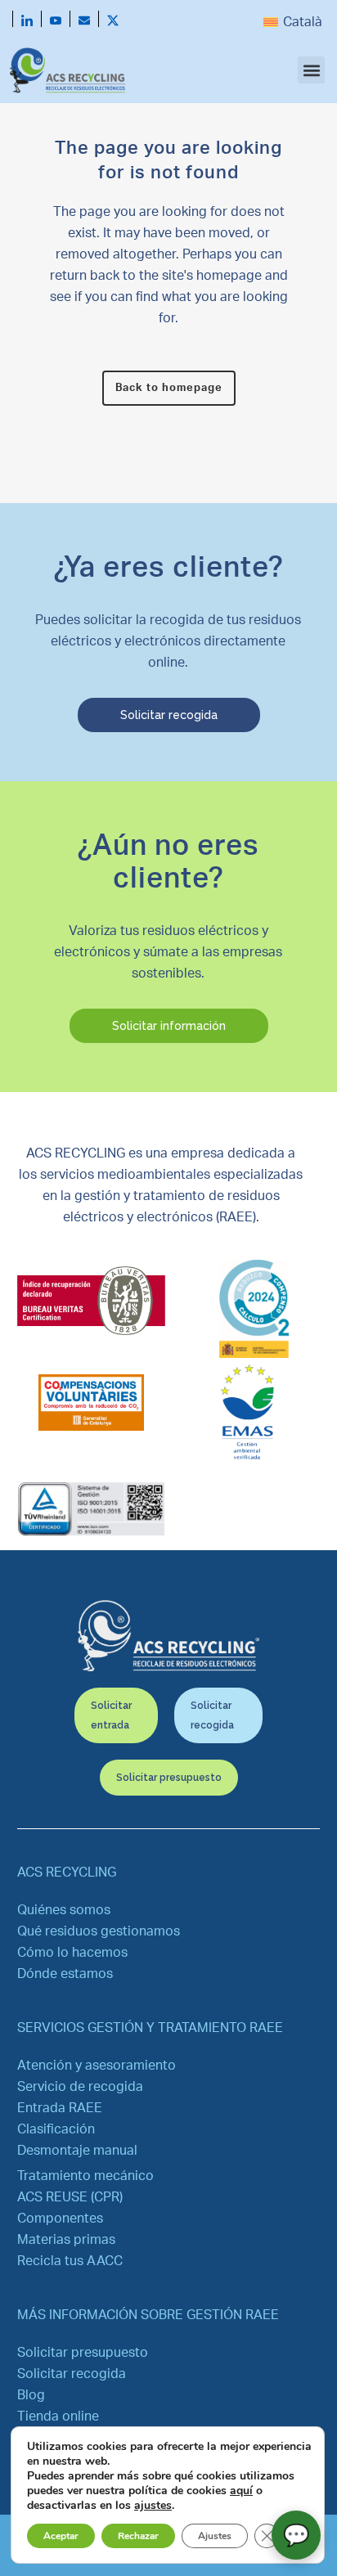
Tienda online (58, 2416)
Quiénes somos (64, 1910)
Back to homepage (169, 388)
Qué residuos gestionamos (99, 1931)
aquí (241, 2491)
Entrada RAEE (60, 2108)
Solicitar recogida (72, 2374)
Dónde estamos (65, 1974)
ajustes (153, 2506)
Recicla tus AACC (70, 2261)
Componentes (60, 2219)
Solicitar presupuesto (83, 2353)
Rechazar (138, 2536)
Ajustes (215, 2536)
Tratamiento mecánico (85, 2176)
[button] (311, 70)
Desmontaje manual (77, 2151)
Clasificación (56, 2129)
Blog (31, 2395)
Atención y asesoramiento (97, 2066)
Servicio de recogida (80, 2087)
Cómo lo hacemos (72, 1953)
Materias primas (66, 2240)
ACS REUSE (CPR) (70, 2197)
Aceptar (61, 2536)
